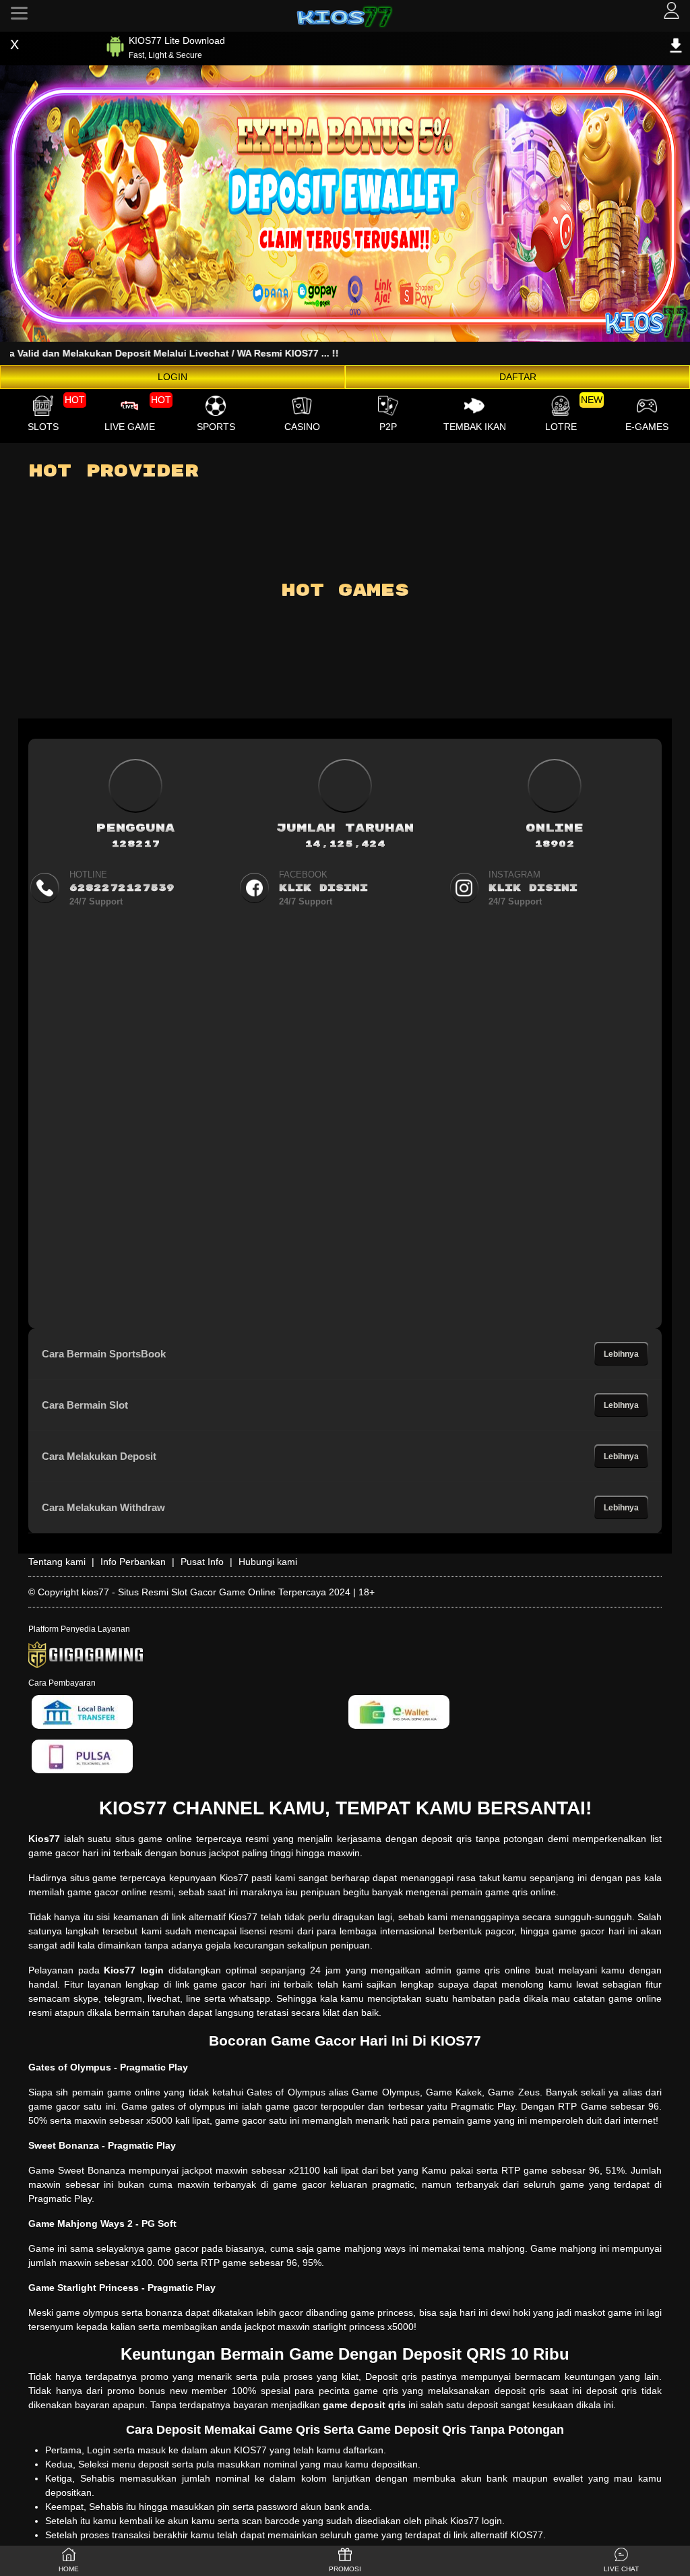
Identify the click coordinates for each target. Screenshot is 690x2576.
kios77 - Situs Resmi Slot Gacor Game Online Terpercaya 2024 (216, 1592)
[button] (621, 2561)
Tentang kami (57, 1562)
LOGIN (172, 377)
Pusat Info (202, 1562)
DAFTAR (518, 377)
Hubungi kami (268, 1562)
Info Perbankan (133, 1562)
